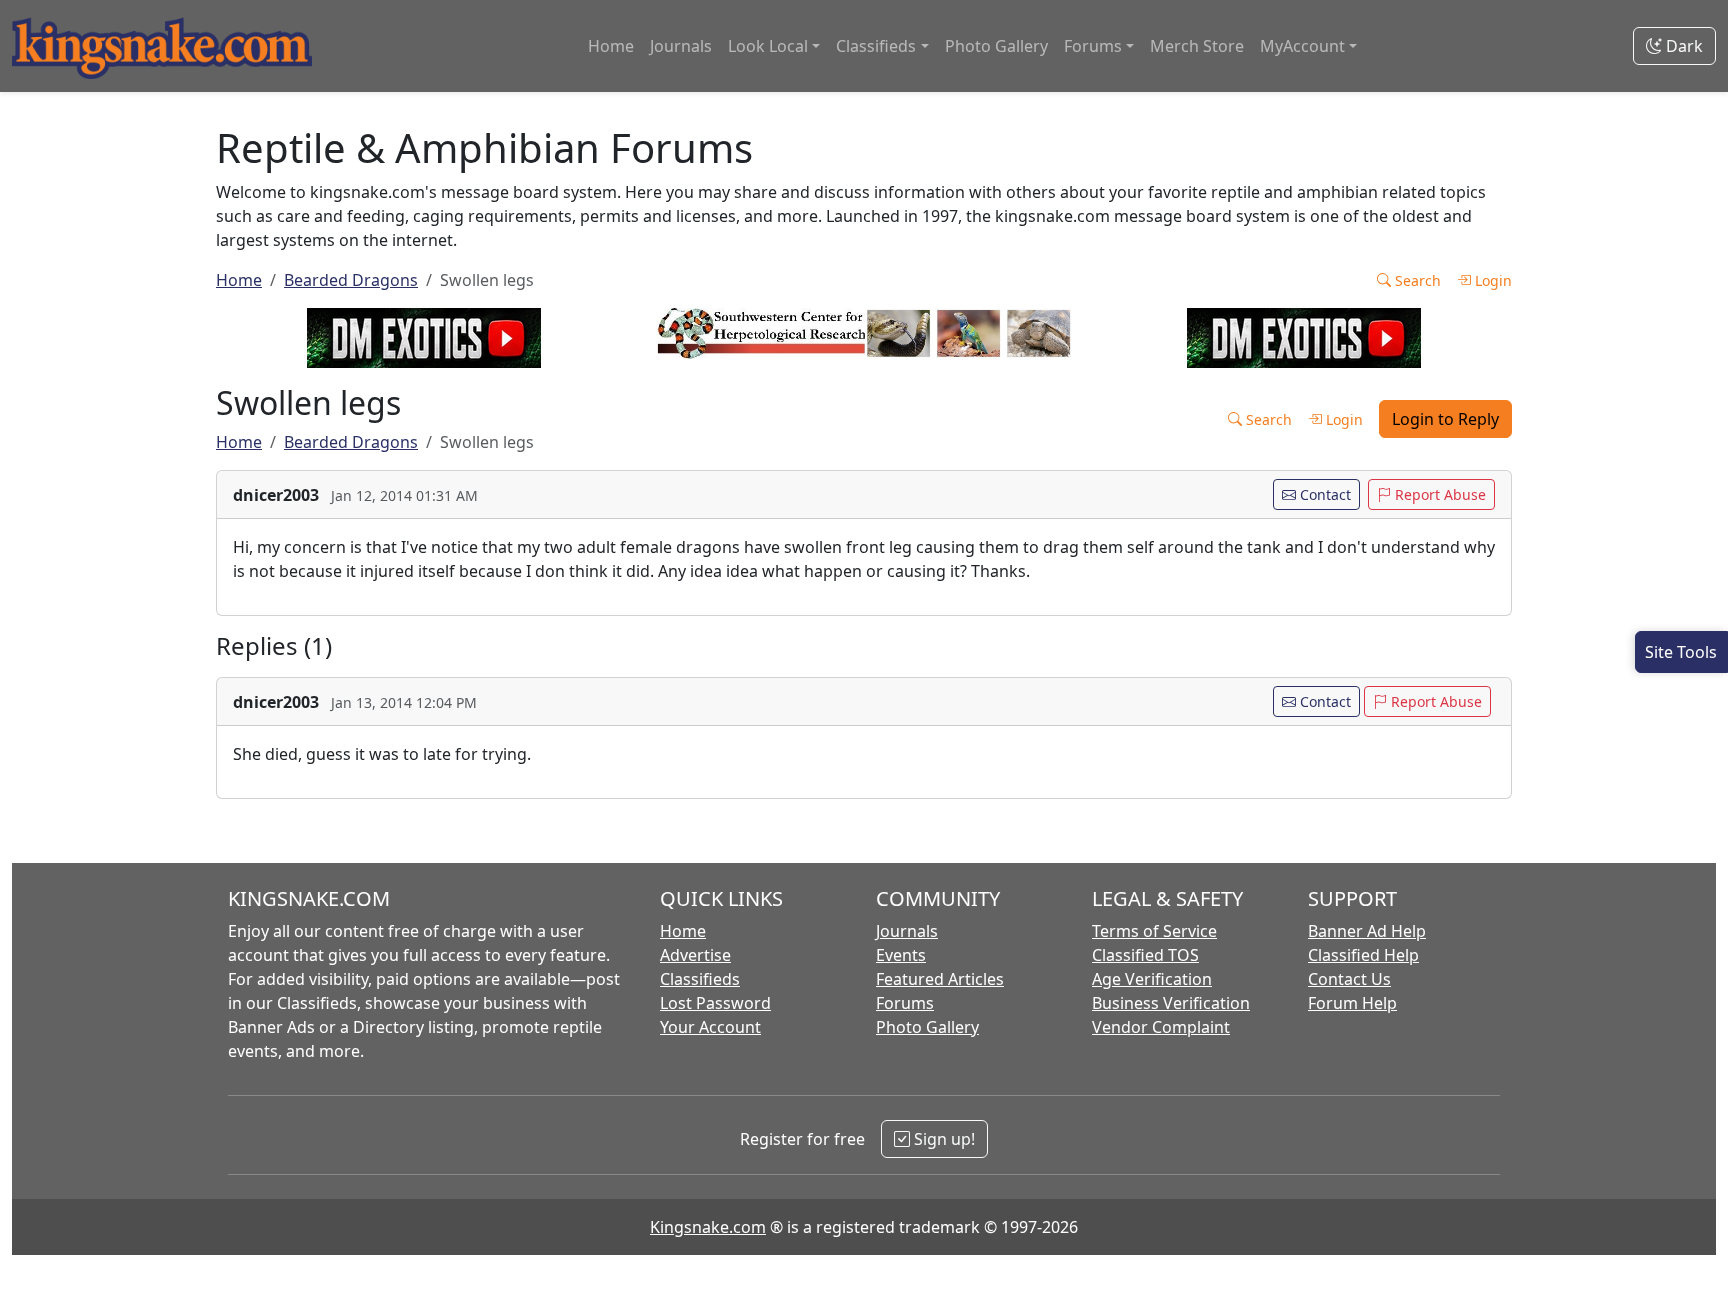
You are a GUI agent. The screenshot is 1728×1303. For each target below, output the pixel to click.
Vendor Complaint (1161, 1027)
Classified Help (1363, 955)
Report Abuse (1438, 494)
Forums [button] (1093, 46)
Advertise (695, 955)
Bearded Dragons (351, 280)
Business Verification (1171, 1003)
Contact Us (1349, 979)
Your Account (710, 1027)
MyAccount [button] (1302, 46)
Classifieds (700, 979)
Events (901, 955)
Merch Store (1197, 46)
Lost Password (715, 1003)
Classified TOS (1145, 955)
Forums (905, 1003)
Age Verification (1152, 979)
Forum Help (1352, 1003)
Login (1491, 280)
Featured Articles (940, 979)
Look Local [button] (768, 46)
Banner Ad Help (1367, 931)
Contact (1323, 494)
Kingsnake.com (708, 1227)
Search (1416, 280)
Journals (681, 46)
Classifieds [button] (876, 46)
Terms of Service (1154, 931)
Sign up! (942, 1139)
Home (611, 46)
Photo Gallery (996, 46)
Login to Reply (1445, 419)
